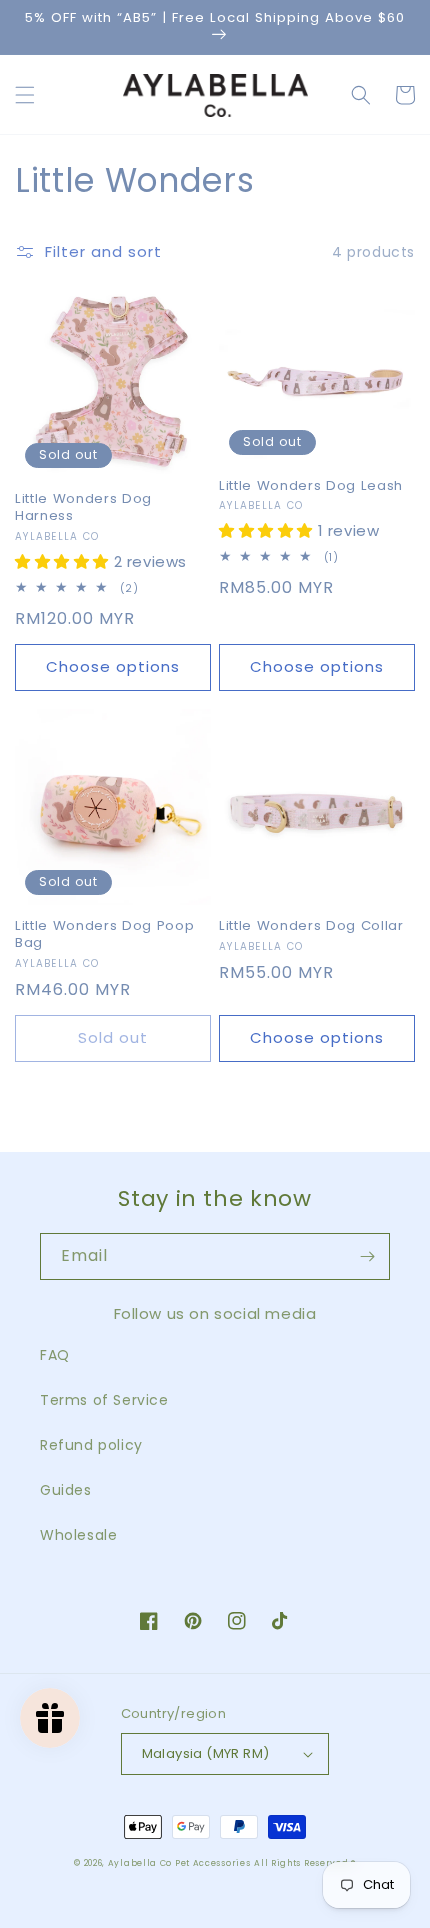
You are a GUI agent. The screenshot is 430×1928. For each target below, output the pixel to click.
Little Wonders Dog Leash (311, 486)
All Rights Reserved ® (305, 1863)
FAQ (55, 1355)
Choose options (113, 666)
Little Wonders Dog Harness (83, 508)
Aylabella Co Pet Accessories (179, 1863)
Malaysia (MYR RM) (206, 1753)
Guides (66, 1490)
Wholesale (78, 1535)
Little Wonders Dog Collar (311, 926)
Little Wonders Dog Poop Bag (104, 935)
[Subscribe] (367, 1256)
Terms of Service (104, 1400)
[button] (25, 95)
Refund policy (91, 1445)
